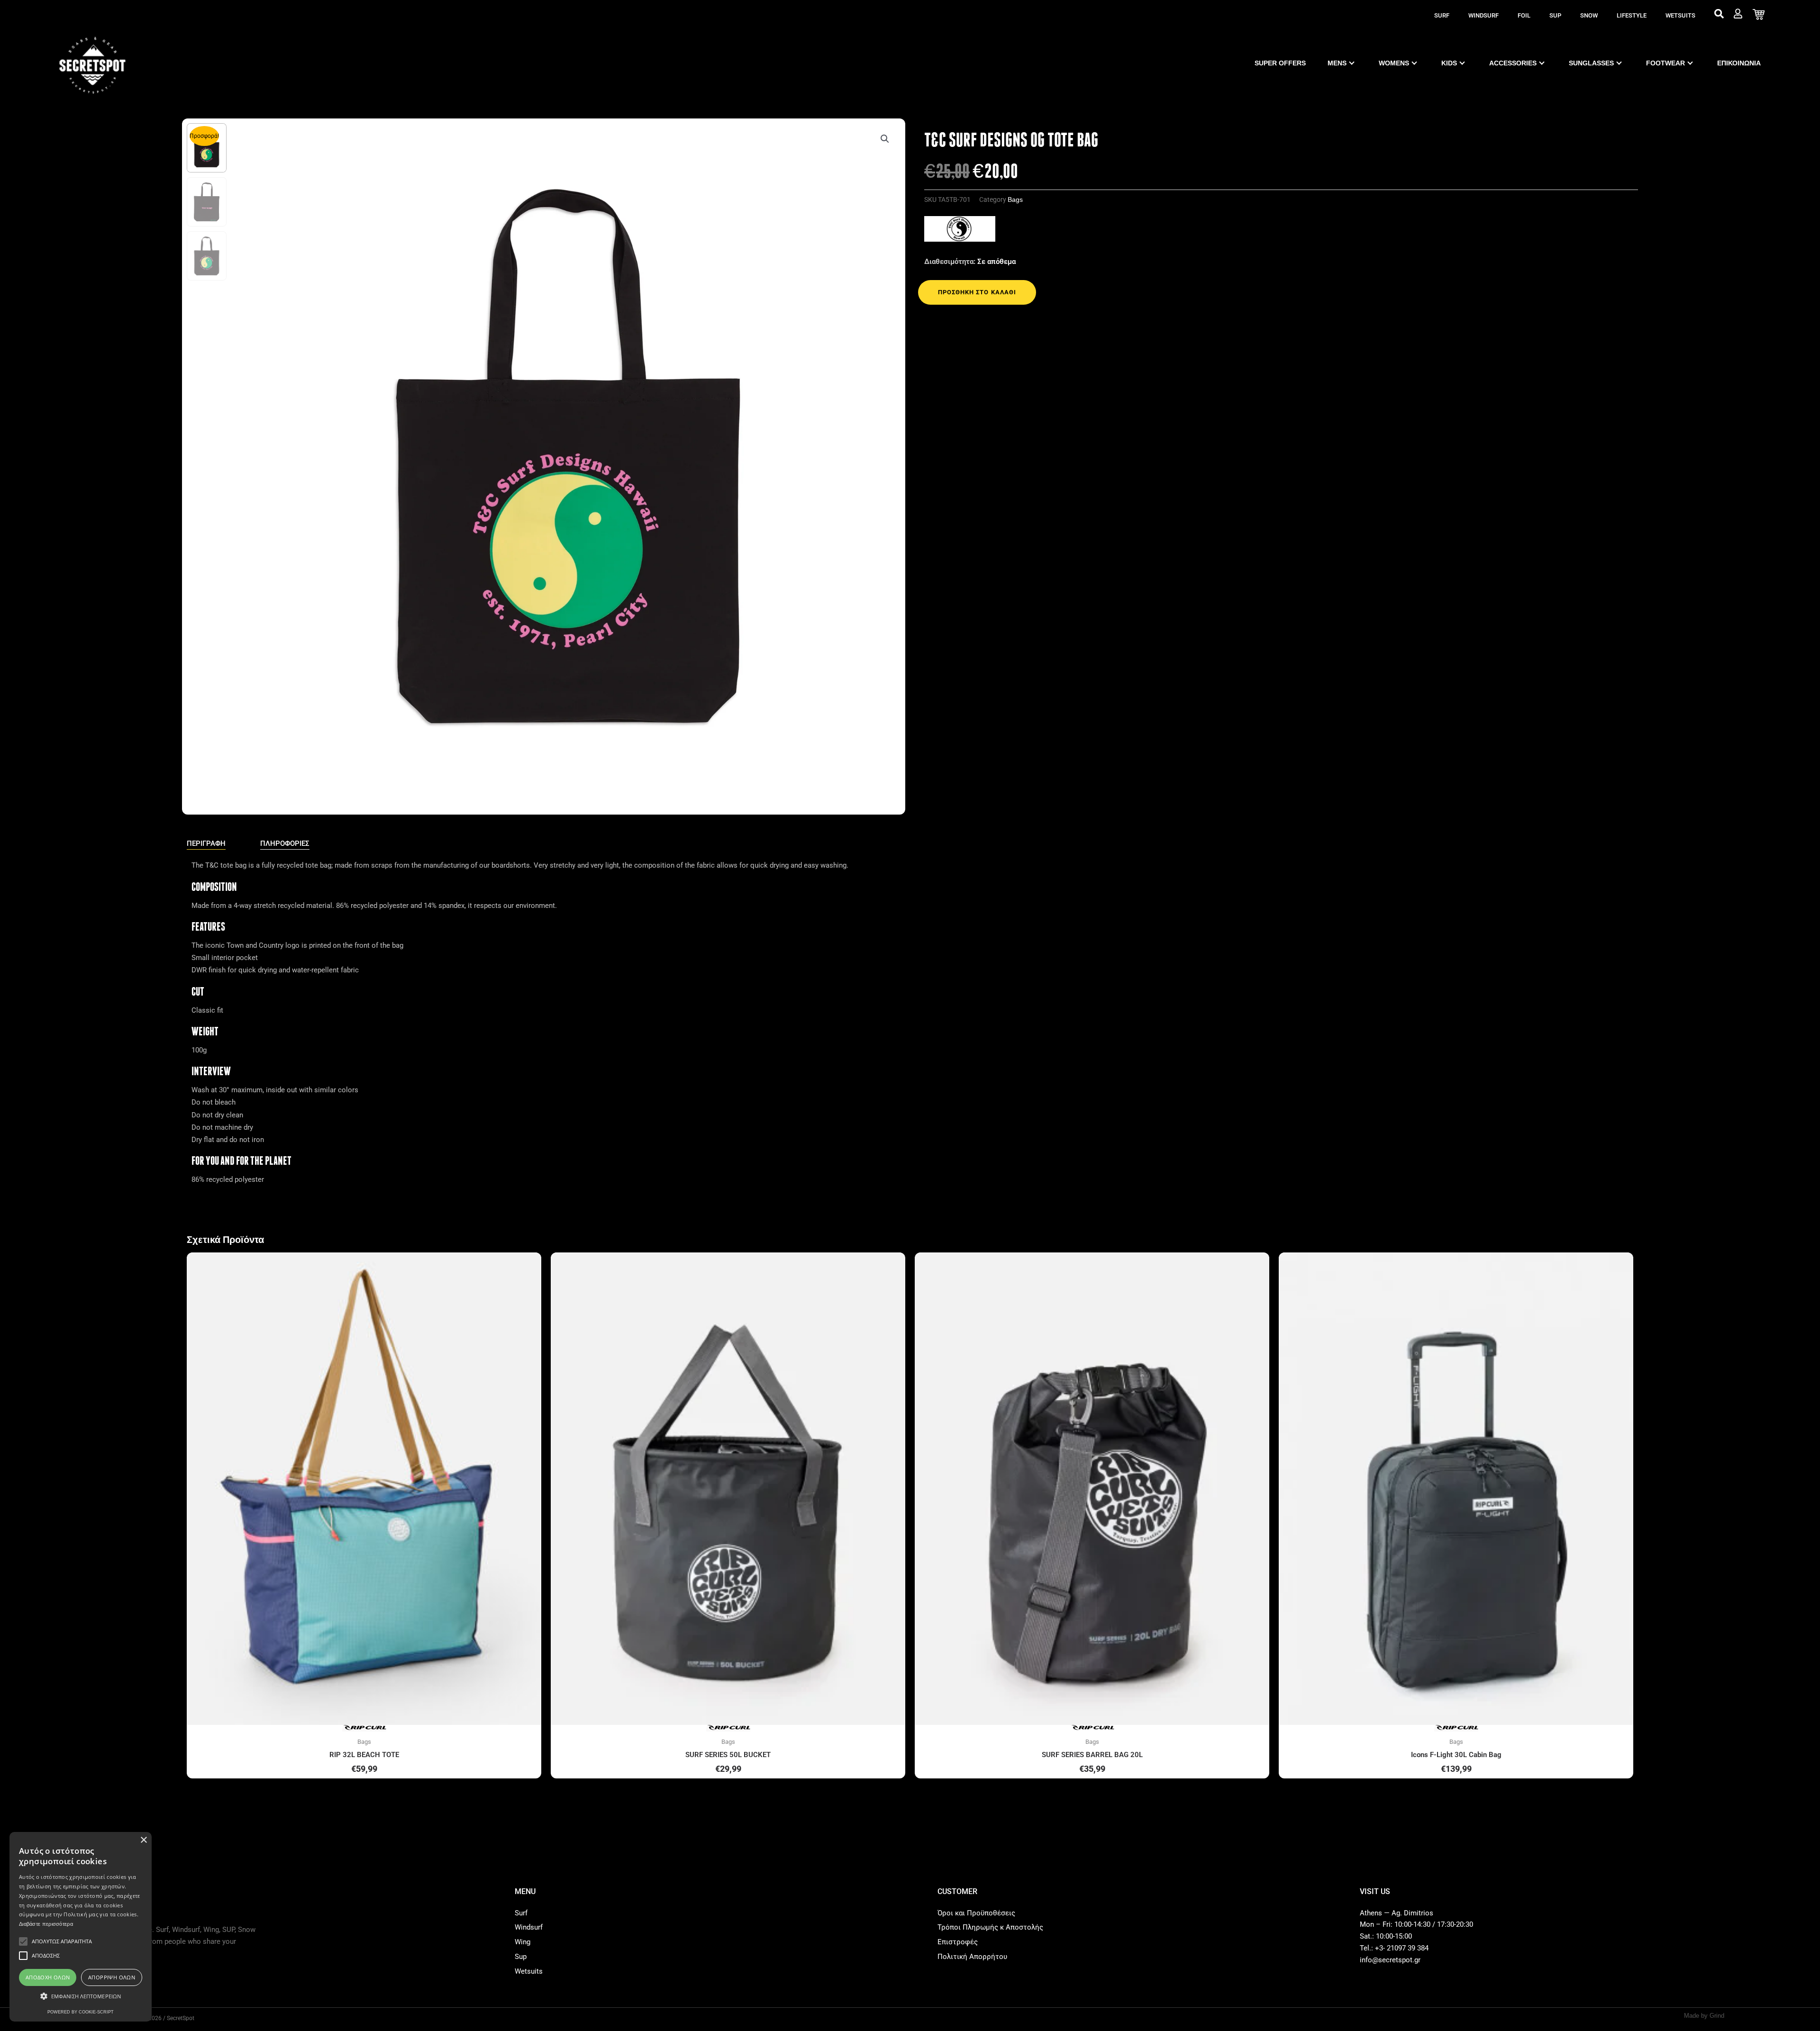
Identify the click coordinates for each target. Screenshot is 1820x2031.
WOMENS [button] (1394, 63)
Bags (1015, 200)
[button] (885, 139)
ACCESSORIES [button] (1513, 63)
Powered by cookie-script (81, 2012)
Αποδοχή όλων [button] (48, 1977)
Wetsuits (1680, 15)
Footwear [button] (1665, 63)
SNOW (1589, 15)
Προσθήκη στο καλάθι (977, 292)
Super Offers (1280, 63)
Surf (1442, 15)
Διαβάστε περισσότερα (46, 1924)
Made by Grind (1704, 2016)
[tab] (206, 844)
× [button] (143, 1840)
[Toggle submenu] (1352, 63)
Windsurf (1483, 15)
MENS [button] (1337, 63)
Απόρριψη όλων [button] (112, 1977)
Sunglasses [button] (1591, 63)
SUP (1555, 15)
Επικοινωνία (1739, 63)
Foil (1524, 15)
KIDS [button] (1449, 63)
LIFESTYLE (1632, 15)
